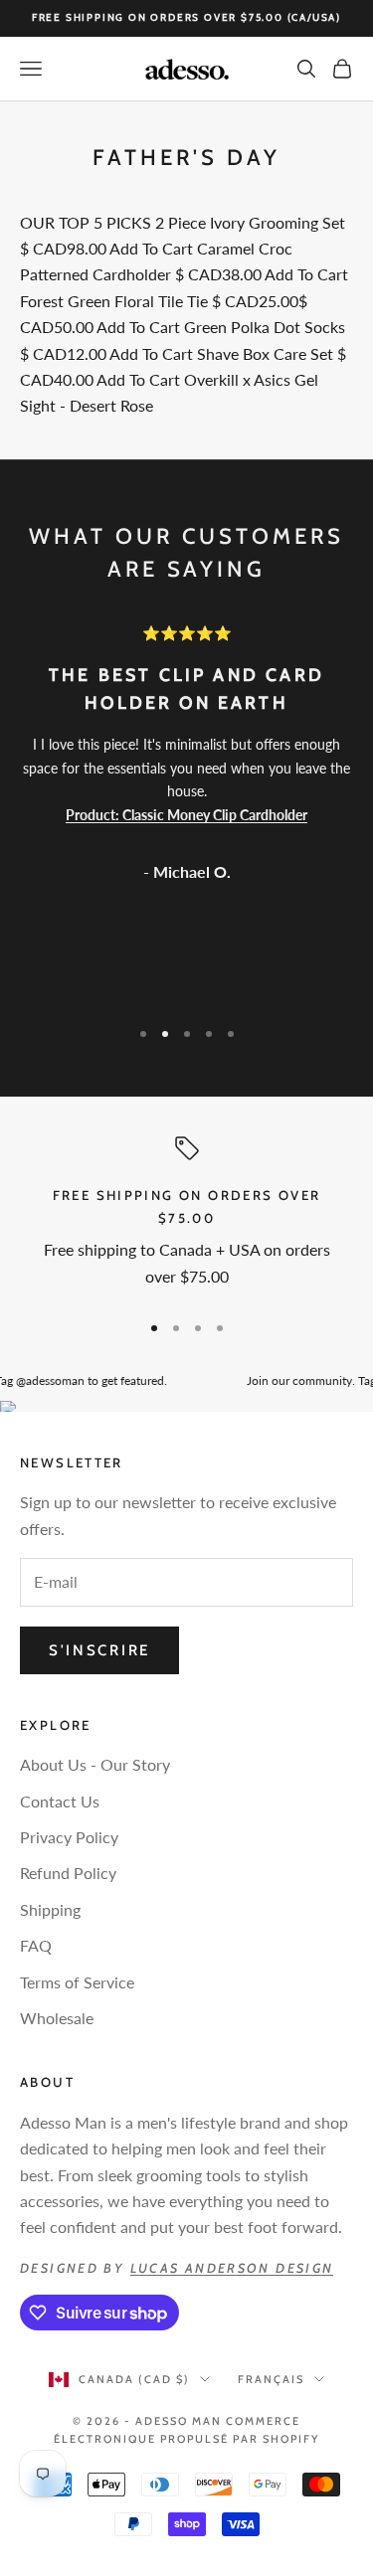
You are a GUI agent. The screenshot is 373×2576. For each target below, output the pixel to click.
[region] (186, 1215)
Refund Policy (68, 1873)
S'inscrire (99, 1650)
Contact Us (60, 1801)
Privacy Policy (69, 1837)
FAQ (36, 1945)
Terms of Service (77, 1982)
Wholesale (57, 2018)
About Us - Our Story (95, 1764)
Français (271, 2379)
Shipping (50, 1909)
